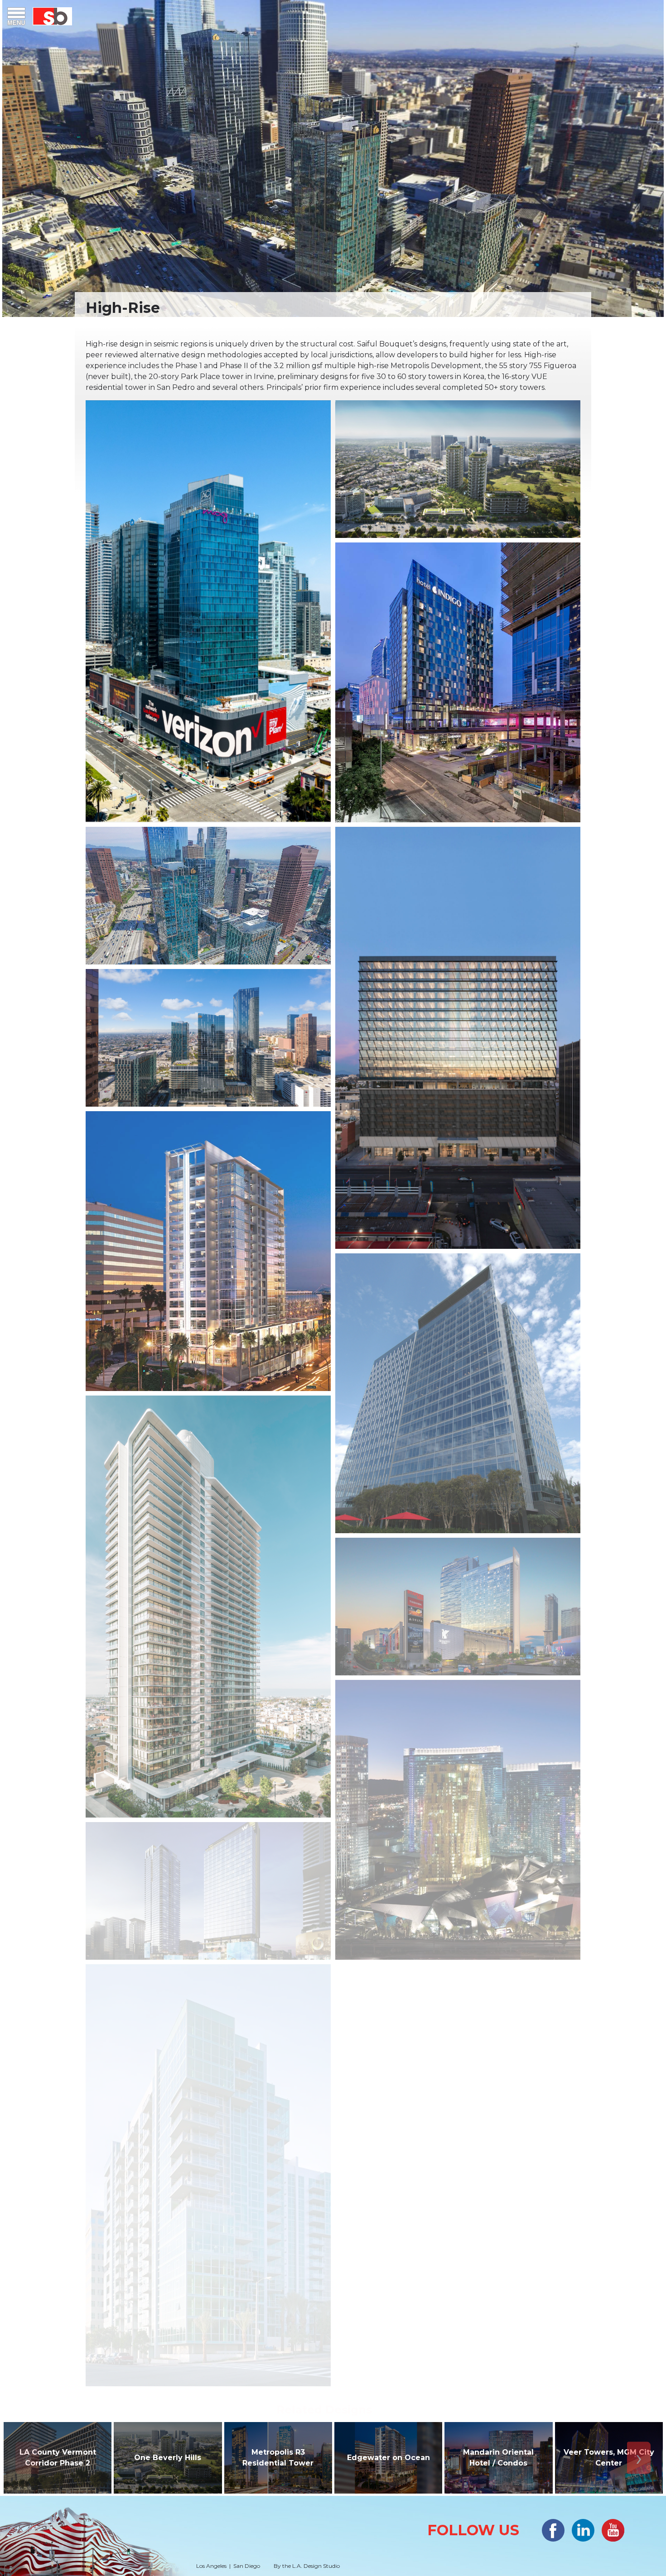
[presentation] (27, 2458)
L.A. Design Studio (316, 2566)
